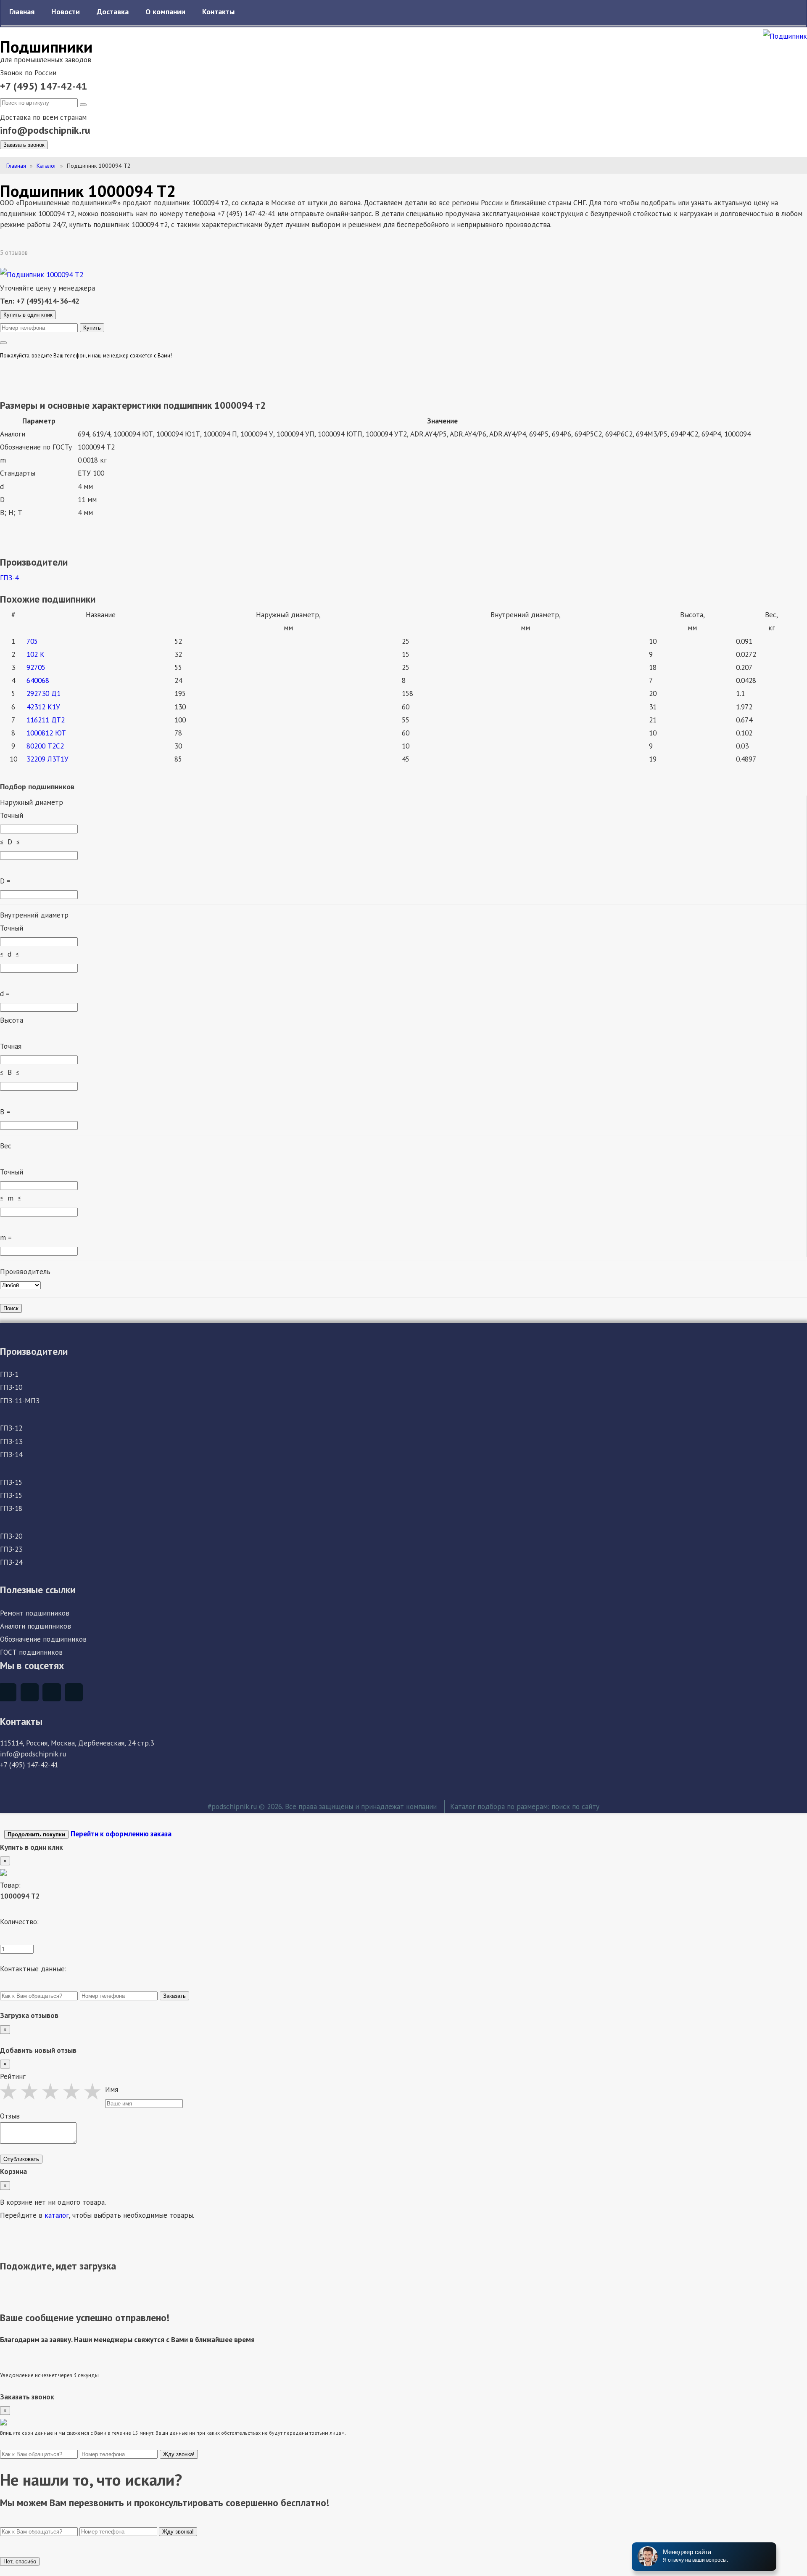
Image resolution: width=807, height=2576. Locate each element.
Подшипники (46, 46)
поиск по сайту (575, 1806)
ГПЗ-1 (9, 1374)
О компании (165, 12)
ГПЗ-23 (11, 1549)
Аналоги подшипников (36, 1626)
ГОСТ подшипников (31, 1652)
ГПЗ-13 (11, 1441)
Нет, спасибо (20, 2561)
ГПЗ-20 (11, 1536)
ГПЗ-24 (11, 1562)
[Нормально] (53, 2091)
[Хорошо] (74, 2091)
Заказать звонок (24, 145)
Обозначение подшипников (43, 1639)
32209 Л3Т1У (47, 759)
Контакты (218, 12)
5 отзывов (15, 253)
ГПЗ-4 (9, 578)
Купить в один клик (28, 315)
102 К (36, 654)
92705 (36, 667)
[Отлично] (95, 2091)
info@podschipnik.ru (45, 130)
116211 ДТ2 (46, 720)
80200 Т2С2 (45, 746)
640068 (38, 680)
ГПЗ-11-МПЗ (20, 1400)
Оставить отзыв (59, 253)
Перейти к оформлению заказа (121, 1834)
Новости (66, 12)
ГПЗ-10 (11, 1387)
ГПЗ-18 (11, 1508)
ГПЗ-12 (11, 1428)
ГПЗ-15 (11, 1482)
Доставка (113, 12)
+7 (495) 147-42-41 (44, 86)
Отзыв (10, 2116)
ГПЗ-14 (11, 1454)
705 (32, 641)
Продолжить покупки (36, 1834)
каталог (57, 2215)
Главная (22, 12)
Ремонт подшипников (35, 1613)
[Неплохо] (32, 2091)
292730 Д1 (44, 693)
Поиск (11, 1308)
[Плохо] (11, 2091)
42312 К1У (43, 707)
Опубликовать (21, 2159)
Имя (112, 2089)
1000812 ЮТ (46, 733)
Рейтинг (13, 2076)
